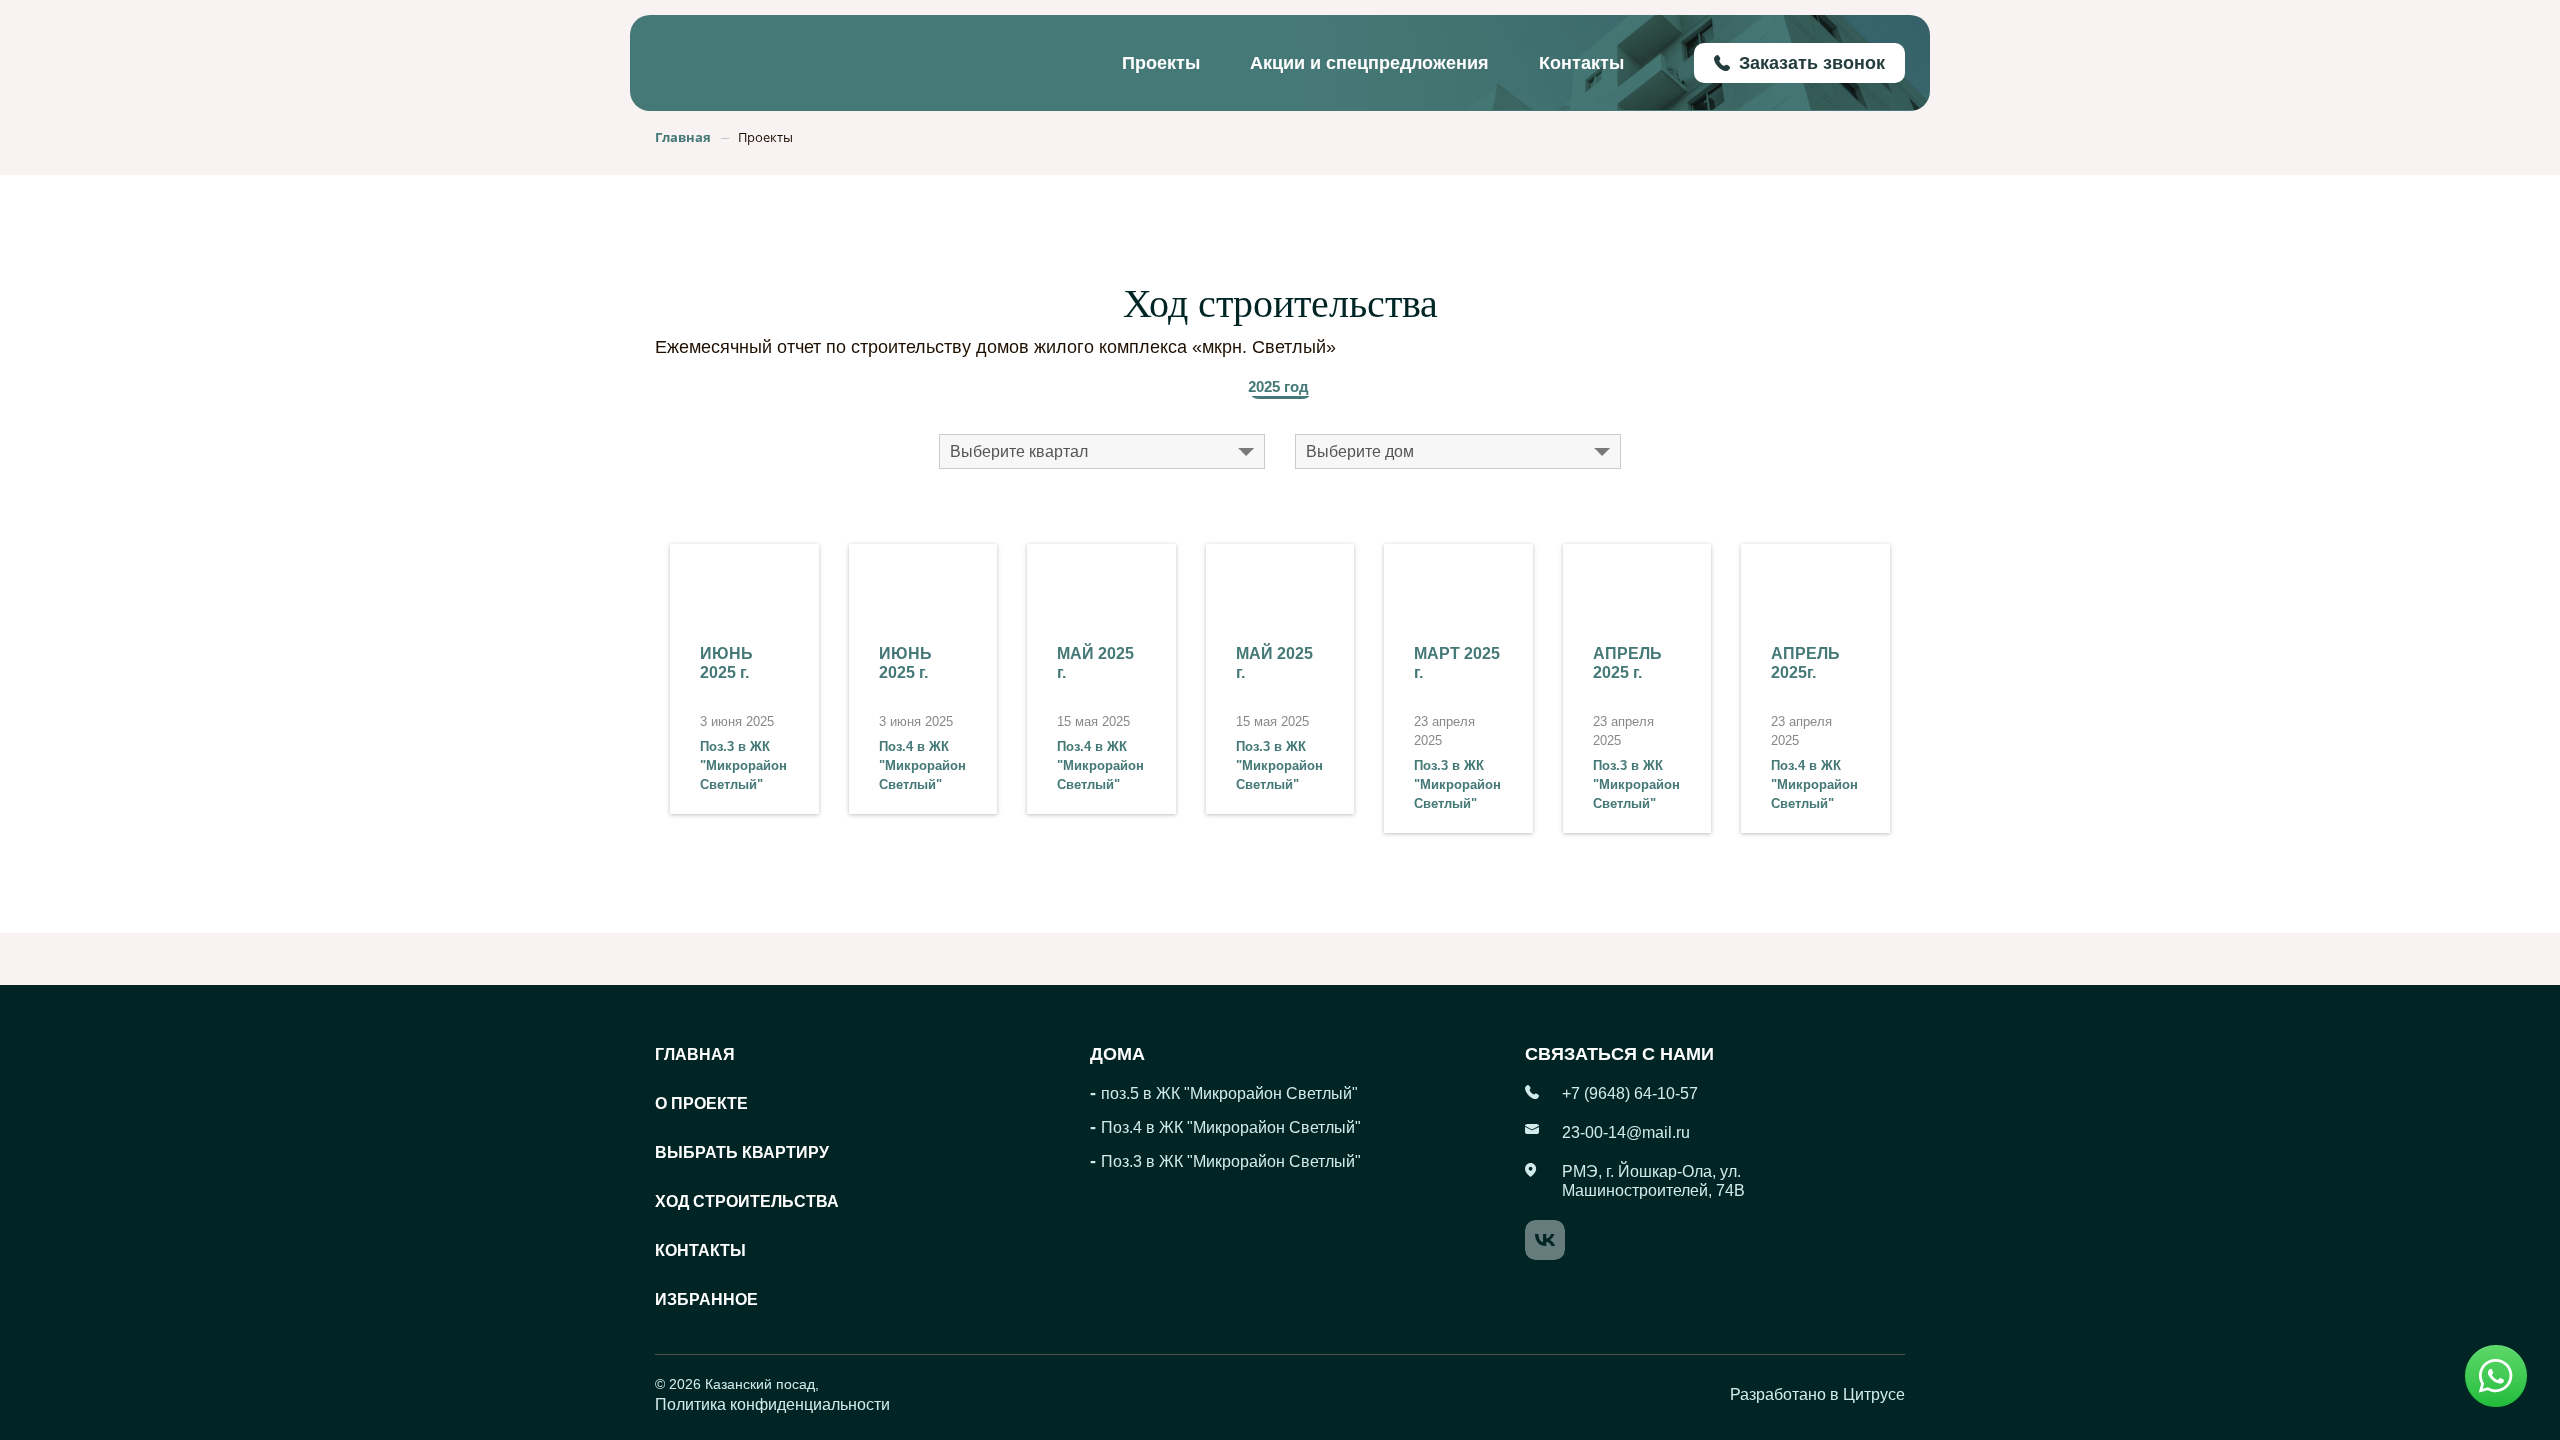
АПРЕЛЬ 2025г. (1805, 663)
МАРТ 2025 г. (1457, 663)
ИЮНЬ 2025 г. (726, 663)
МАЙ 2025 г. (1095, 663)
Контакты (1581, 63)
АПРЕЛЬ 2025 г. (1627, 663)
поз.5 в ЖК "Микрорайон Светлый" (1229, 1093)
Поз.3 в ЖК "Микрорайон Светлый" (743, 765)
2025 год (1278, 386)
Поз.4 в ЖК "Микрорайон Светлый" (922, 765)
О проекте (701, 1103)
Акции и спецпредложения (1369, 63)
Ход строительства (747, 1201)
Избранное (706, 1299)
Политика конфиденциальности (772, 1404)
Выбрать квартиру (742, 1152)
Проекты (1161, 63)
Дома (1117, 1054)
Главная (695, 1054)
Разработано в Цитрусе (1817, 1394)
